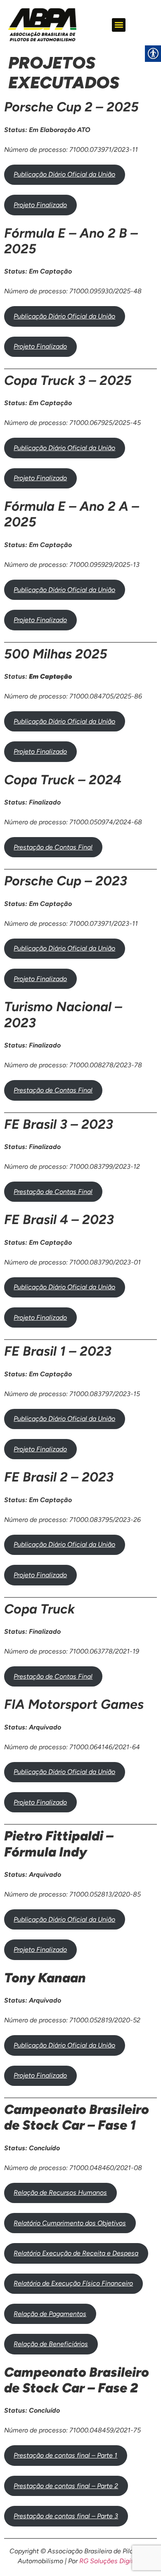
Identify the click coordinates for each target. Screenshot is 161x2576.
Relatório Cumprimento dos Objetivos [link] (70, 2223)
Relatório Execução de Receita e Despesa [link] (76, 2253)
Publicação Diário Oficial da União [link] (64, 174)
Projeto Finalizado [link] (40, 205)
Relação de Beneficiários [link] (51, 2344)
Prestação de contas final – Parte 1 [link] (65, 2455)
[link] (42, 25)
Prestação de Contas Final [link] (53, 847)
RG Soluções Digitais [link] (111, 2561)
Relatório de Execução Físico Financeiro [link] (73, 2283)
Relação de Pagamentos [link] (50, 2314)
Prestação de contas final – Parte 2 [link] (66, 2486)
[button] (119, 25)
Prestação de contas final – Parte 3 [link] (66, 2516)
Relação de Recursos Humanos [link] (60, 2193)
